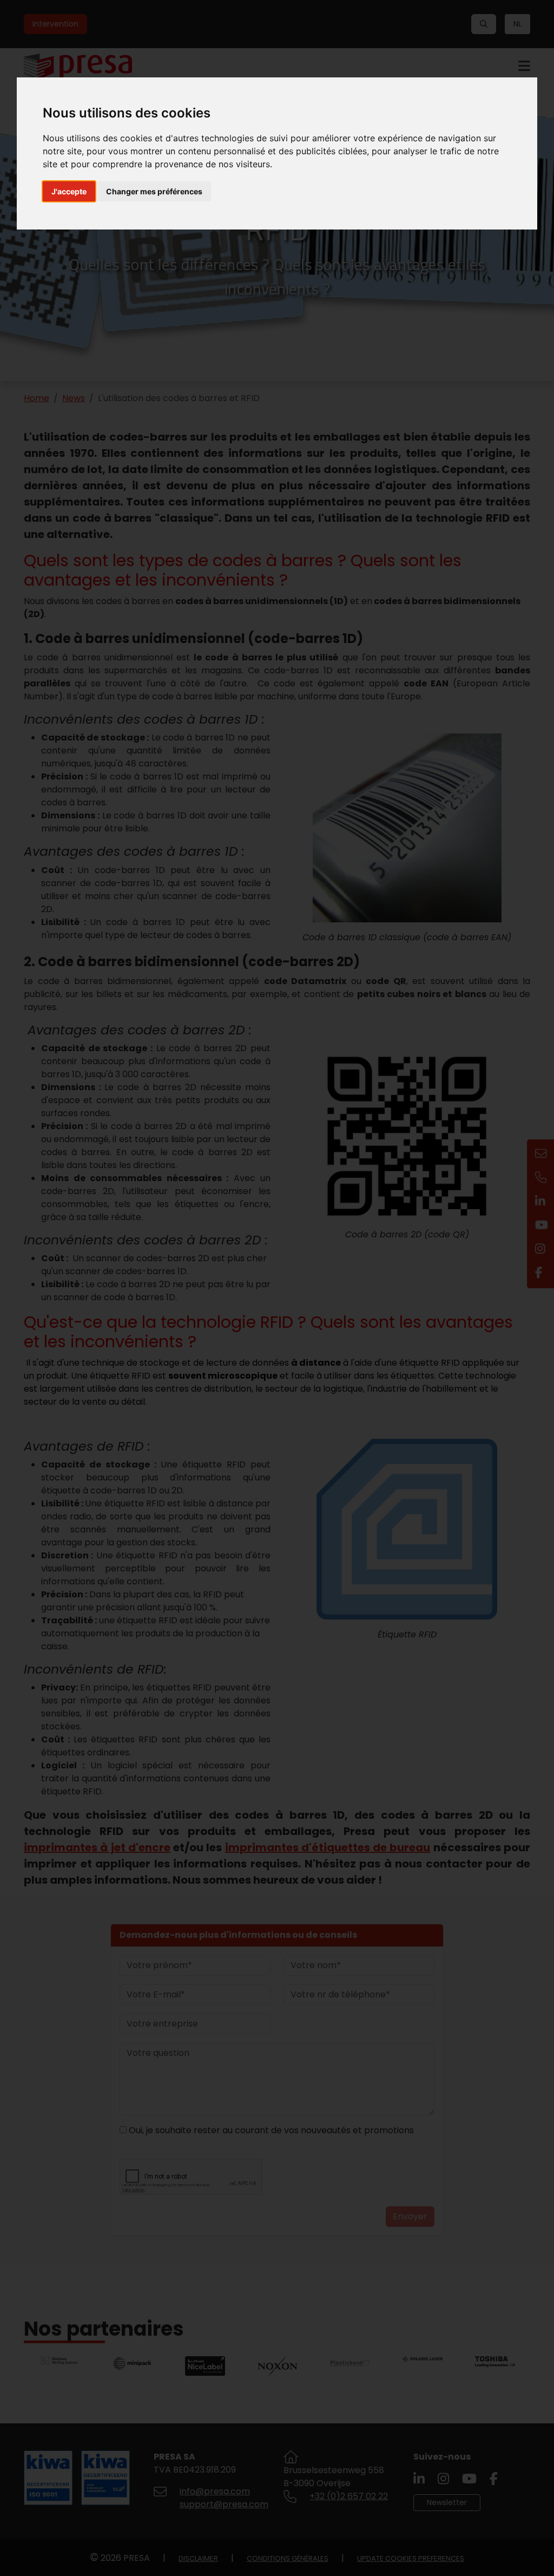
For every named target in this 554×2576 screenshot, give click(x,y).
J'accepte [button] (69, 191)
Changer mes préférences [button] (154, 191)
